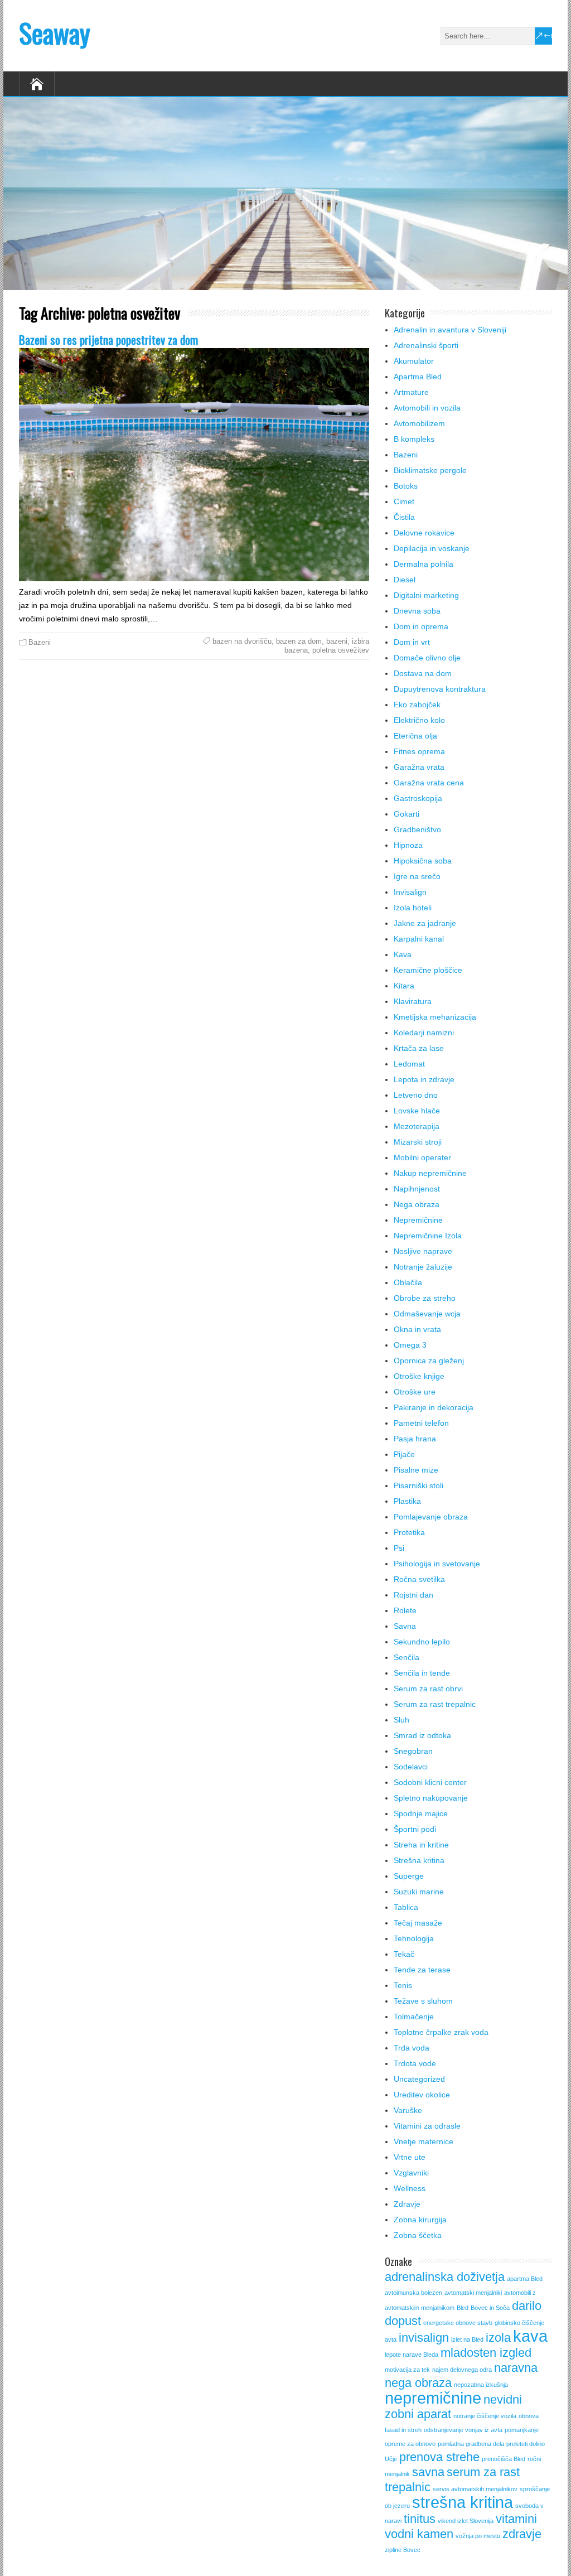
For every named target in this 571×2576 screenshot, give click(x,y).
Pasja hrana (415, 1439)
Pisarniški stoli (418, 1485)
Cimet (404, 501)
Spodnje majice (421, 1813)
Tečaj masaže (418, 1923)
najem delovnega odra (462, 2370)
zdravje (522, 2534)
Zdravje (407, 2204)
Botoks (406, 486)
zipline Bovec (403, 2550)
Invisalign (410, 892)
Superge (409, 1876)
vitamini (516, 2519)
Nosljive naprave (423, 1251)
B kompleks (414, 439)
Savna (405, 1626)
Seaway (55, 33)
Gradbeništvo (417, 829)
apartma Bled (525, 2279)
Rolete (405, 1610)
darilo (527, 2306)
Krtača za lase (419, 1048)
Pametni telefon (421, 1423)
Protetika (409, 1532)
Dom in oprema (421, 626)
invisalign (424, 2338)
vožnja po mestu (478, 2536)
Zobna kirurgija (420, 2220)
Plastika (407, 1501)
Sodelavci (411, 1767)
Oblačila (408, 1282)
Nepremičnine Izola (428, 1236)
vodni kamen (419, 2534)
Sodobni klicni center (430, 1782)
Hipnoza (408, 845)
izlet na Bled (467, 2339)
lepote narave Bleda (412, 2355)
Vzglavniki (411, 2173)
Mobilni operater (422, 1157)
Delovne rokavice (424, 533)
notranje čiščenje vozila (485, 2416)
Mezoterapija (417, 1126)
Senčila (407, 1657)
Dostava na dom (423, 673)
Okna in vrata (417, 1329)
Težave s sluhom (423, 2001)
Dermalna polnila (424, 564)
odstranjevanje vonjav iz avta (463, 2430)
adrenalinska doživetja (445, 2277)
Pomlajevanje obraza (431, 1517)
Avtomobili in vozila (427, 408)
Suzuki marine (419, 1892)
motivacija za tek (407, 2370)
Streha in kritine (421, 1845)
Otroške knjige (419, 1376)
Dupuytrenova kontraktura (440, 689)
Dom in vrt (412, 642)
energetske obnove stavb (458, 2323)
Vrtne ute (410, 2157)
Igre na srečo (417, 876)
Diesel (405, 580)
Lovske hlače (417, 1111)
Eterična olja (415, 736)
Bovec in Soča (490, 2308)
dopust (403, 2321)
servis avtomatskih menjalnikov (475, 2489)
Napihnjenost (417, 1189)
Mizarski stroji (418, 1142)
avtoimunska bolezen (413, 2293)
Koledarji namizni (424, 1033)
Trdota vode (415, 2063)
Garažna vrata (419, 767)
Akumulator (414, 361)
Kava (403, 954)
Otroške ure (415, 1392)
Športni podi (415, 1829)
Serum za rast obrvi (428, 1689)
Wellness (410, 2188)
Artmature (411, 392)
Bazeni (40, 642)
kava (530, 2336)
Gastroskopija (418, 798)
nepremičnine (433, 2398)
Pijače (404, 1454)
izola (498, 2338)
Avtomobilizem (419, 423)
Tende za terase (422, 1970)
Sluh (401, 1720)
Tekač (404, 1954)
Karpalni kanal (419, 939)
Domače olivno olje (427, 658)
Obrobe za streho (425, 1298)
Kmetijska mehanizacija (435, 1017)
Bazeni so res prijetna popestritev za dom (108, 339)
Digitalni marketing (426, 595)
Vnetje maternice (424, 2141)
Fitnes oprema (419, 751)
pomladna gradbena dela (471, 2444)
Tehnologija (414, 1938)
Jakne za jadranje (425, 923)
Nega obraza (417, 1204)
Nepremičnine (418, 1220)
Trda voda (412, 2048)
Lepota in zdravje (424, 1079)
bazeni (337, 641)
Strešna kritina (419, 1860)
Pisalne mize (416, 1470)
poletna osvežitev (341, 650)
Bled (463, 2308)
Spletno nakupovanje (431, 1798)
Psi (399, 1548)
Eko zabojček (417, 705)
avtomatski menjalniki (473, 2293)
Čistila (404, 517)
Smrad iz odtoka (422, 1735)
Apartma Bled (418, 377)
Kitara (404, 986)
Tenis (403, 1985)
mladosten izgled (486, 2353)
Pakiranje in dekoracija (434, 1407)
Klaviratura (413, 1001)
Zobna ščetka (418, 2235)
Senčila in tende (422, 1673)
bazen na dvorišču (242, 641)
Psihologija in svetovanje (437, 1564)
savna (428, 2472)
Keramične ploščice (428, 970)
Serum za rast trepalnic (435, 1704)
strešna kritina (463, 2502)
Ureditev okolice (422, 2095)
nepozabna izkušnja (481, 2385)
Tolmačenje (414, 2017)
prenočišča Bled (504, 2459)
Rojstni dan (413, 1595)
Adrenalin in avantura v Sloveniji (450, 330)
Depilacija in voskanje (432, 548)
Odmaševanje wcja (427, 1314)
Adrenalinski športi (426, 345)
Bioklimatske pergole (430, 470)
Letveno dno (416, 1095)
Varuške (408, 2110)
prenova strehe (439, 2457)
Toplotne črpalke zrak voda (441, 2032)
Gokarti (407, 814)
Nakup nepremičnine (430, 1173)
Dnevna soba (417, 611)
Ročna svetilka (419, 1579)
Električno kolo (419, 720)
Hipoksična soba (423, 861)
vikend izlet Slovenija (466, 2521)
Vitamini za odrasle (427, 2126)
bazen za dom (299, 641)
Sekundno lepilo (422, 1642)
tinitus (420, 2519)
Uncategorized (419, 2079)
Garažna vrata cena (429, 783)
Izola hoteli (413, 908)
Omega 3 (410, 1345)
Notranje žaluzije (423, 1267)
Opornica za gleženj (429, 1361)
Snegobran (413, 1751)
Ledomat (409, 1064)
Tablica (406, 1907)
